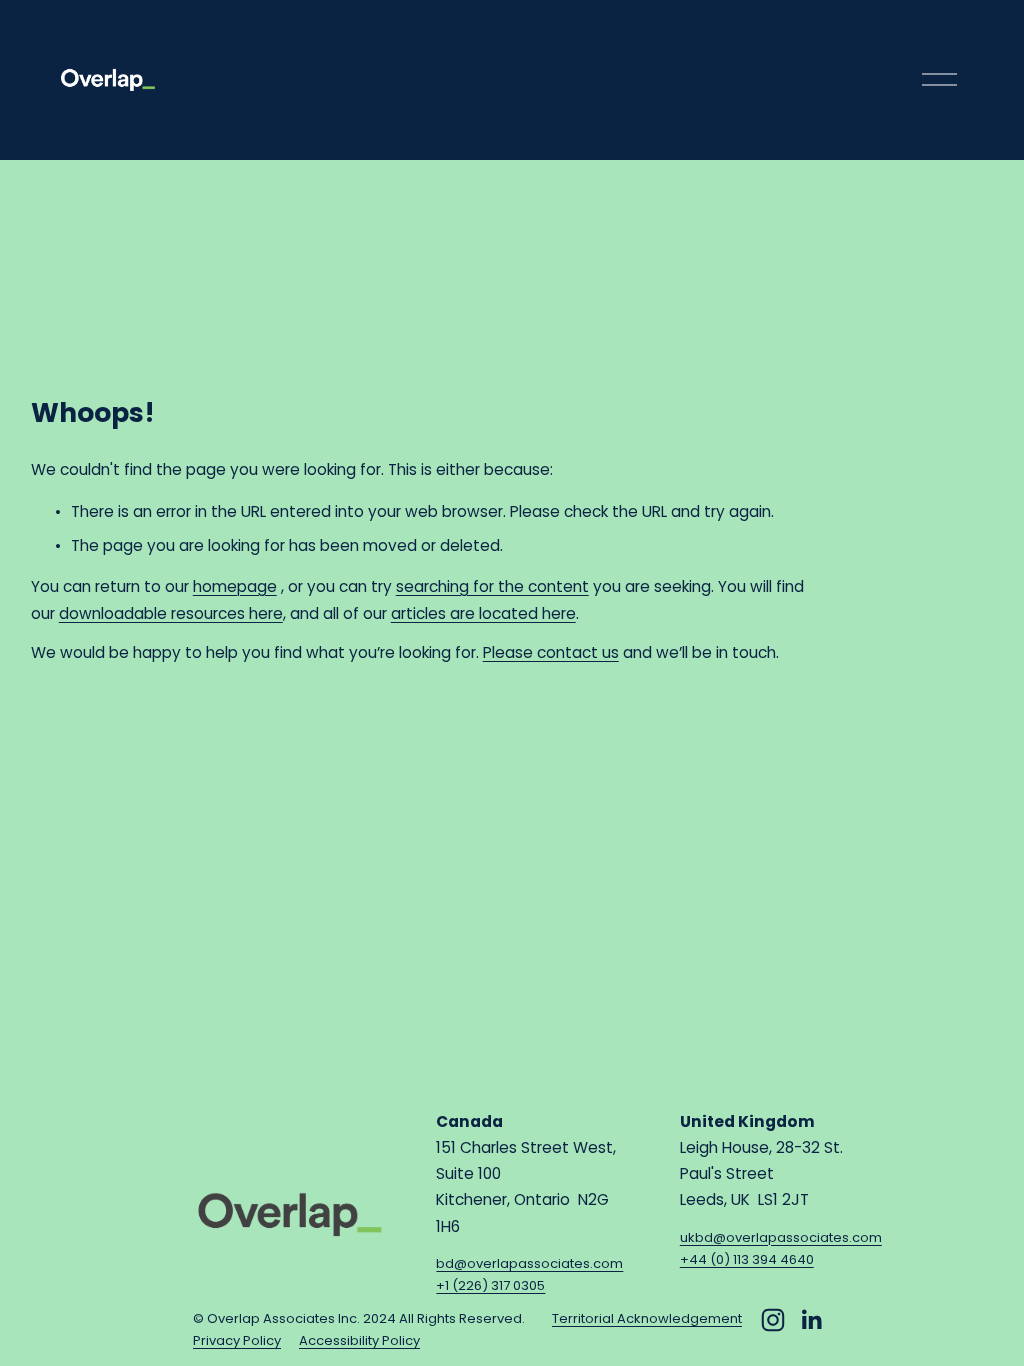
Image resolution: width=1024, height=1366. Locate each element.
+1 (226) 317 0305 (490, 1285)
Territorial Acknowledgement (647, 1318)
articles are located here (483, 613)
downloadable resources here (171, 613)
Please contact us (551, 652)
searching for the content (492, 586)
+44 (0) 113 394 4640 (747, 1259)
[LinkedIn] (811, 1320)
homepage (235, 586)
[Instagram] (773, 1320)
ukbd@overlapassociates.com (781, 1237)
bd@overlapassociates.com (529, 1263)
